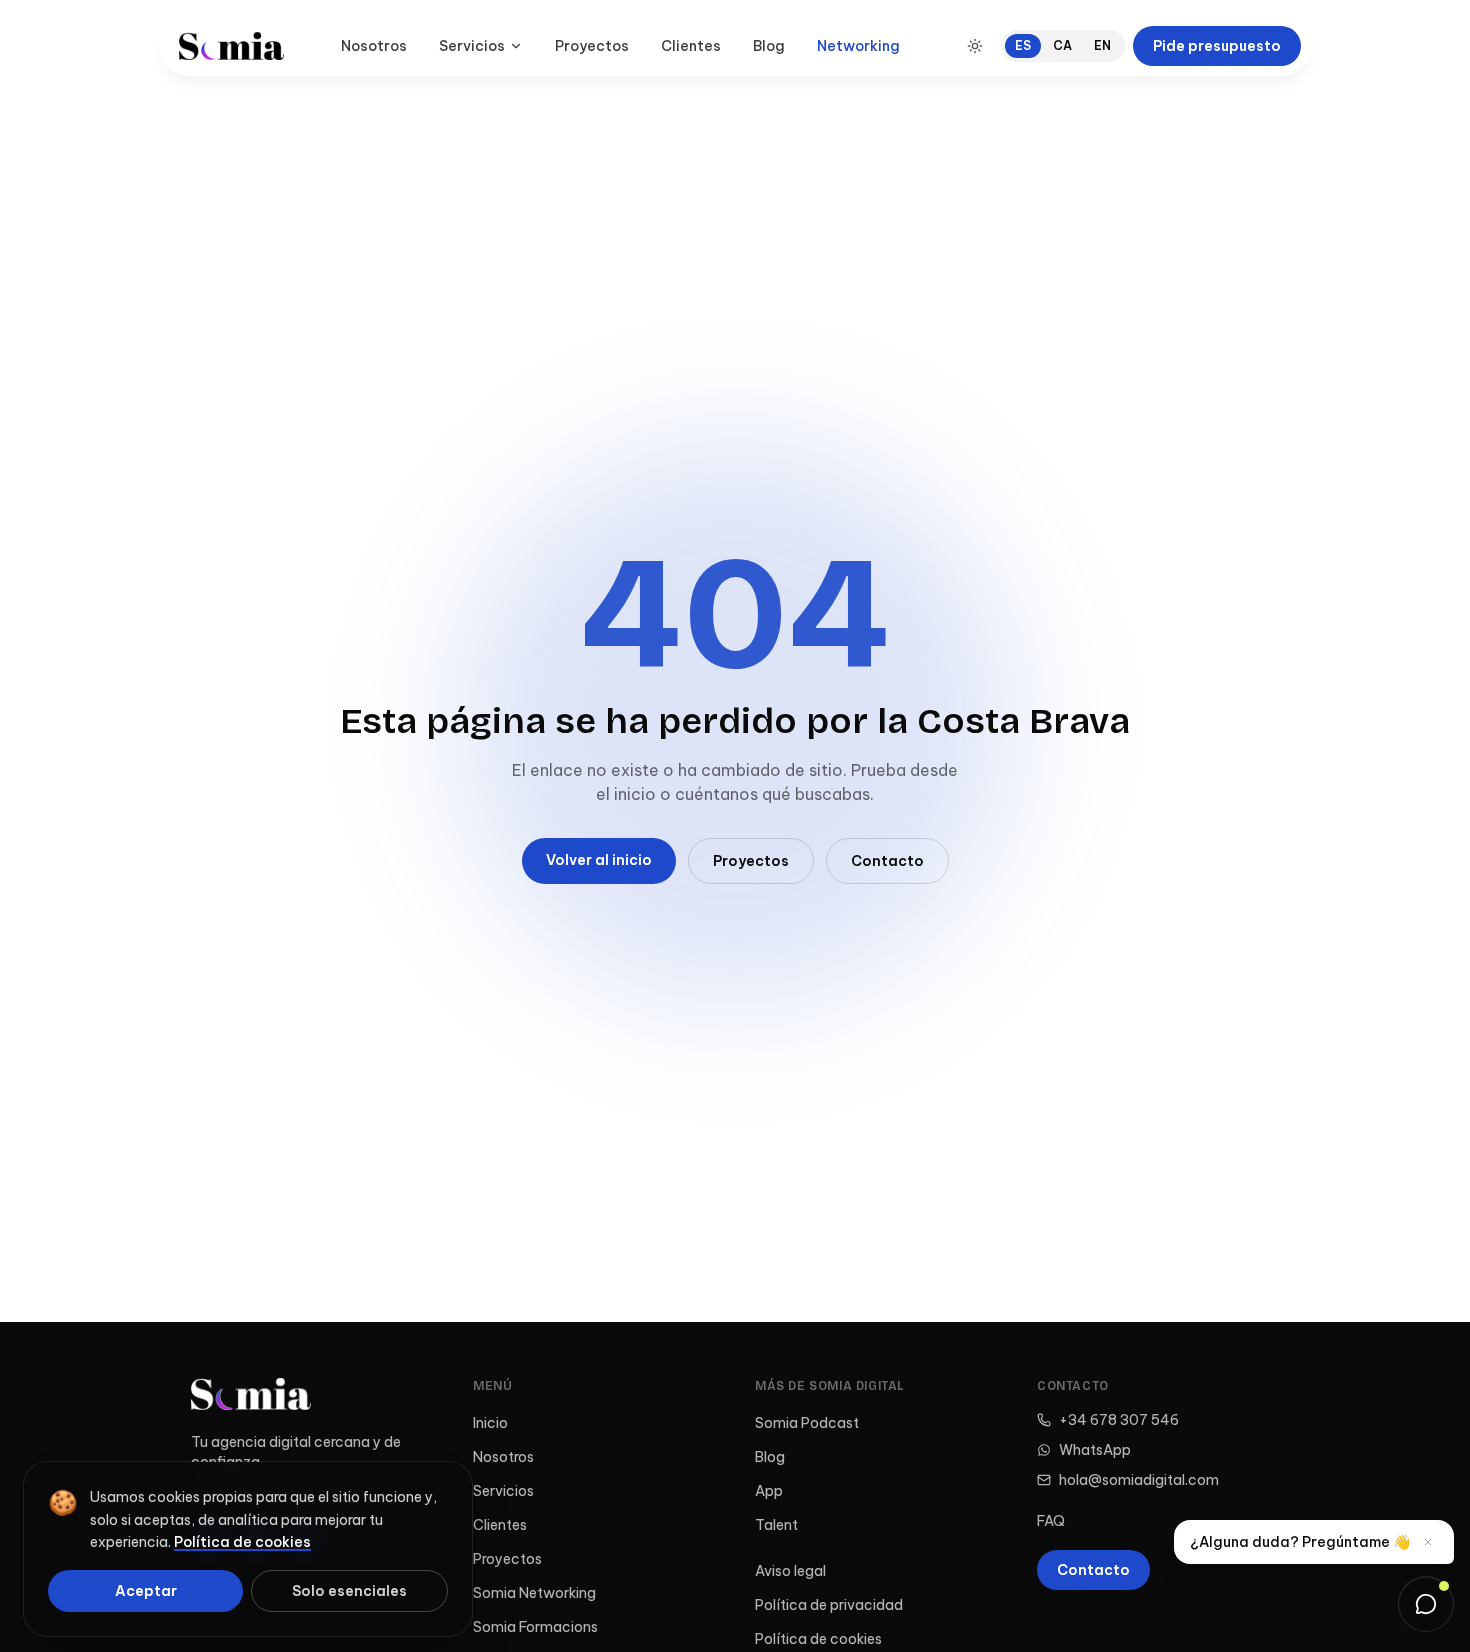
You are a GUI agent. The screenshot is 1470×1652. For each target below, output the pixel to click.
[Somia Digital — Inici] (231, 46)
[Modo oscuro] (975, 46)
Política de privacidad (829, 1605)
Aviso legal (790, 1571)
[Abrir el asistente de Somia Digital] (1426, 1604)
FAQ (1051, 1521)
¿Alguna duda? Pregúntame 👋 (1300, 1542)
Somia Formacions (535, 1627)
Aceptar (146, 1591)
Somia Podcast (807, 1423)
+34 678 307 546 (1119, 1420)
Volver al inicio (599, 860)
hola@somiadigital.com (1139, 1480)
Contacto (887, 861)
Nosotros (374, 46)
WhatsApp (1095, 1450)
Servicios (472, 46)
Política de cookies (818, 1639)
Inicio (490, 1423)
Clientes (691, 46)
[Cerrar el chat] (1428, 1542)
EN (1102, 45)
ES (1023, 45)
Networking (858, 46)
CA (1062, 45)
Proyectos (592, 46)
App (769, 1491)
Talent (776, 1525)
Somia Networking (534, 1593)
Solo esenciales (349, 1591)
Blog (769, 46)
